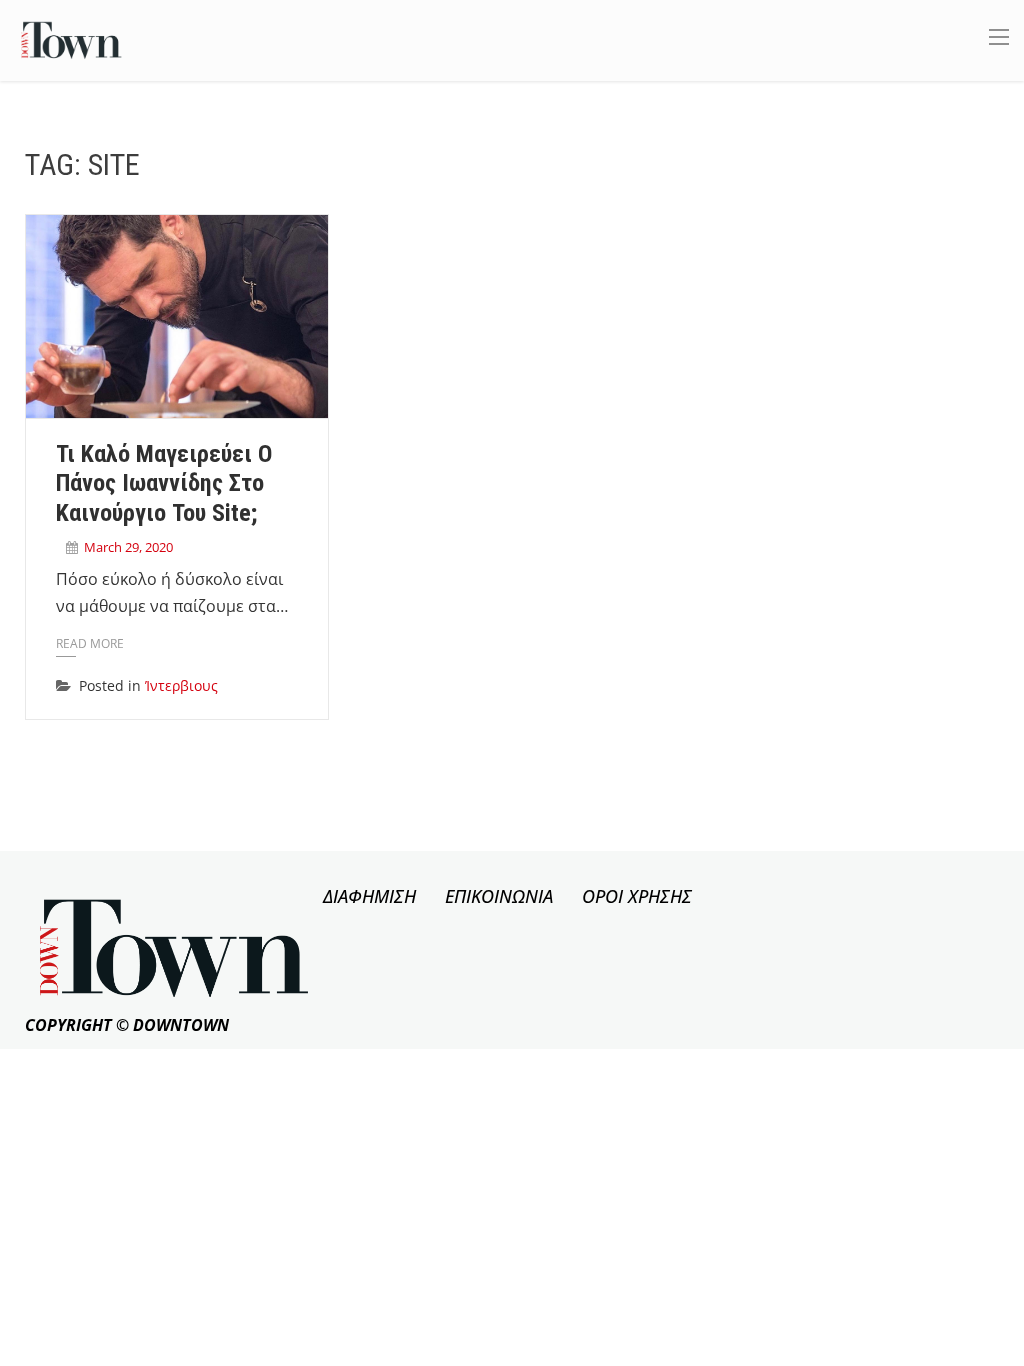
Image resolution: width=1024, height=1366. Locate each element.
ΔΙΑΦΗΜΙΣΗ (369, 896)
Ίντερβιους (181, 685)
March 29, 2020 (128, 547)
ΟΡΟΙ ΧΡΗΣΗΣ (637, 896)
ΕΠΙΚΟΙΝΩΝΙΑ (499, 896)
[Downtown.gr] (71, 38)
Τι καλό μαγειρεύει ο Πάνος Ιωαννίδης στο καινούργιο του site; (164, 484)
